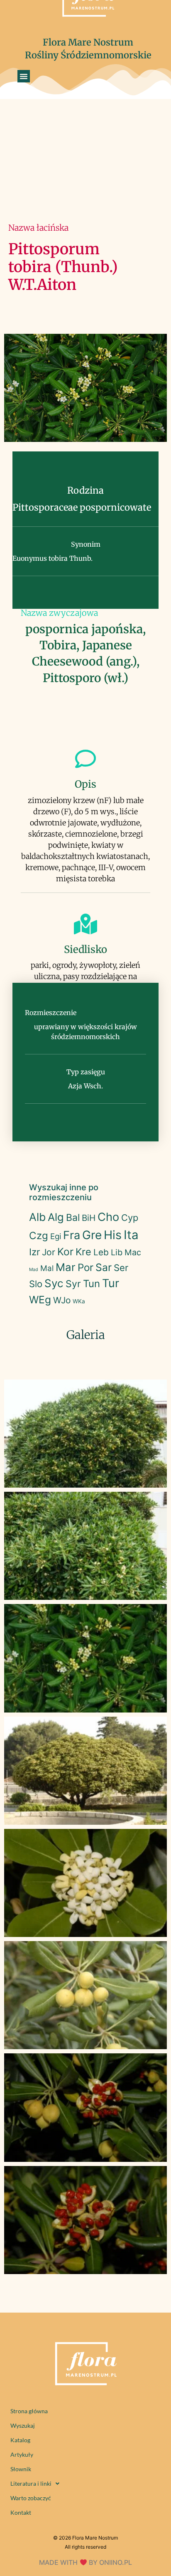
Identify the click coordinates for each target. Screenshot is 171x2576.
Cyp (130, 1218)
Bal (73, 1218)
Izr (34, 1252)
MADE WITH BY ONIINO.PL (85, 2562)
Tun (92, 1284)
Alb (37, 1217)
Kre (83, 1252)
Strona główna (29, 2411)
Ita (131, 1235)
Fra (72, 1235)
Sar (104, 1267)
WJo (62, 1300)
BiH (89, 1218)
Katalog (20, 2440)
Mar (66, 1267)
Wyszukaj (23, 2425)
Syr (73, 1284)
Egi (56, 1236)
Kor (65, 1252)
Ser (121, 1268)
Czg (39, 1236)
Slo (36, 1284)
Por (85, 1267)
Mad (34, 1270)
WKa (79, 1301)
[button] (24, 76)
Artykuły (22, 2454)
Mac (133, 1252)
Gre (92, 1235)
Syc (54, 1283)
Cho (108, 1217)
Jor (49, 1252)
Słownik (21, 2469)
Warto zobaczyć (31, 2498)
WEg (40, 1300)
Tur (111, 1283)
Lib (117, 1252)
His (113, 1235)
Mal (47, 1268)
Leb (101, 1252)
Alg (56, 1217)
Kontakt (21, 2512)
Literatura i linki (31, 2483)
